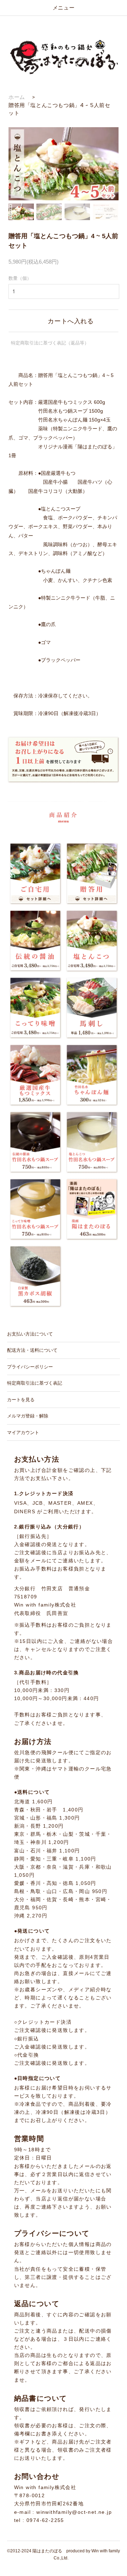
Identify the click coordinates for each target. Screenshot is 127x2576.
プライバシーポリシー (30, 1367)
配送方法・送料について (32, 1350)
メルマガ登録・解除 (28, 1416)
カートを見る (21, 1400)
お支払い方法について (30, 1334)
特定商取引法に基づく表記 (35, 1383)
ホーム (17, 97)
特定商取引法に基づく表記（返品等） (50, 343)
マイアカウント (23, 1433)
